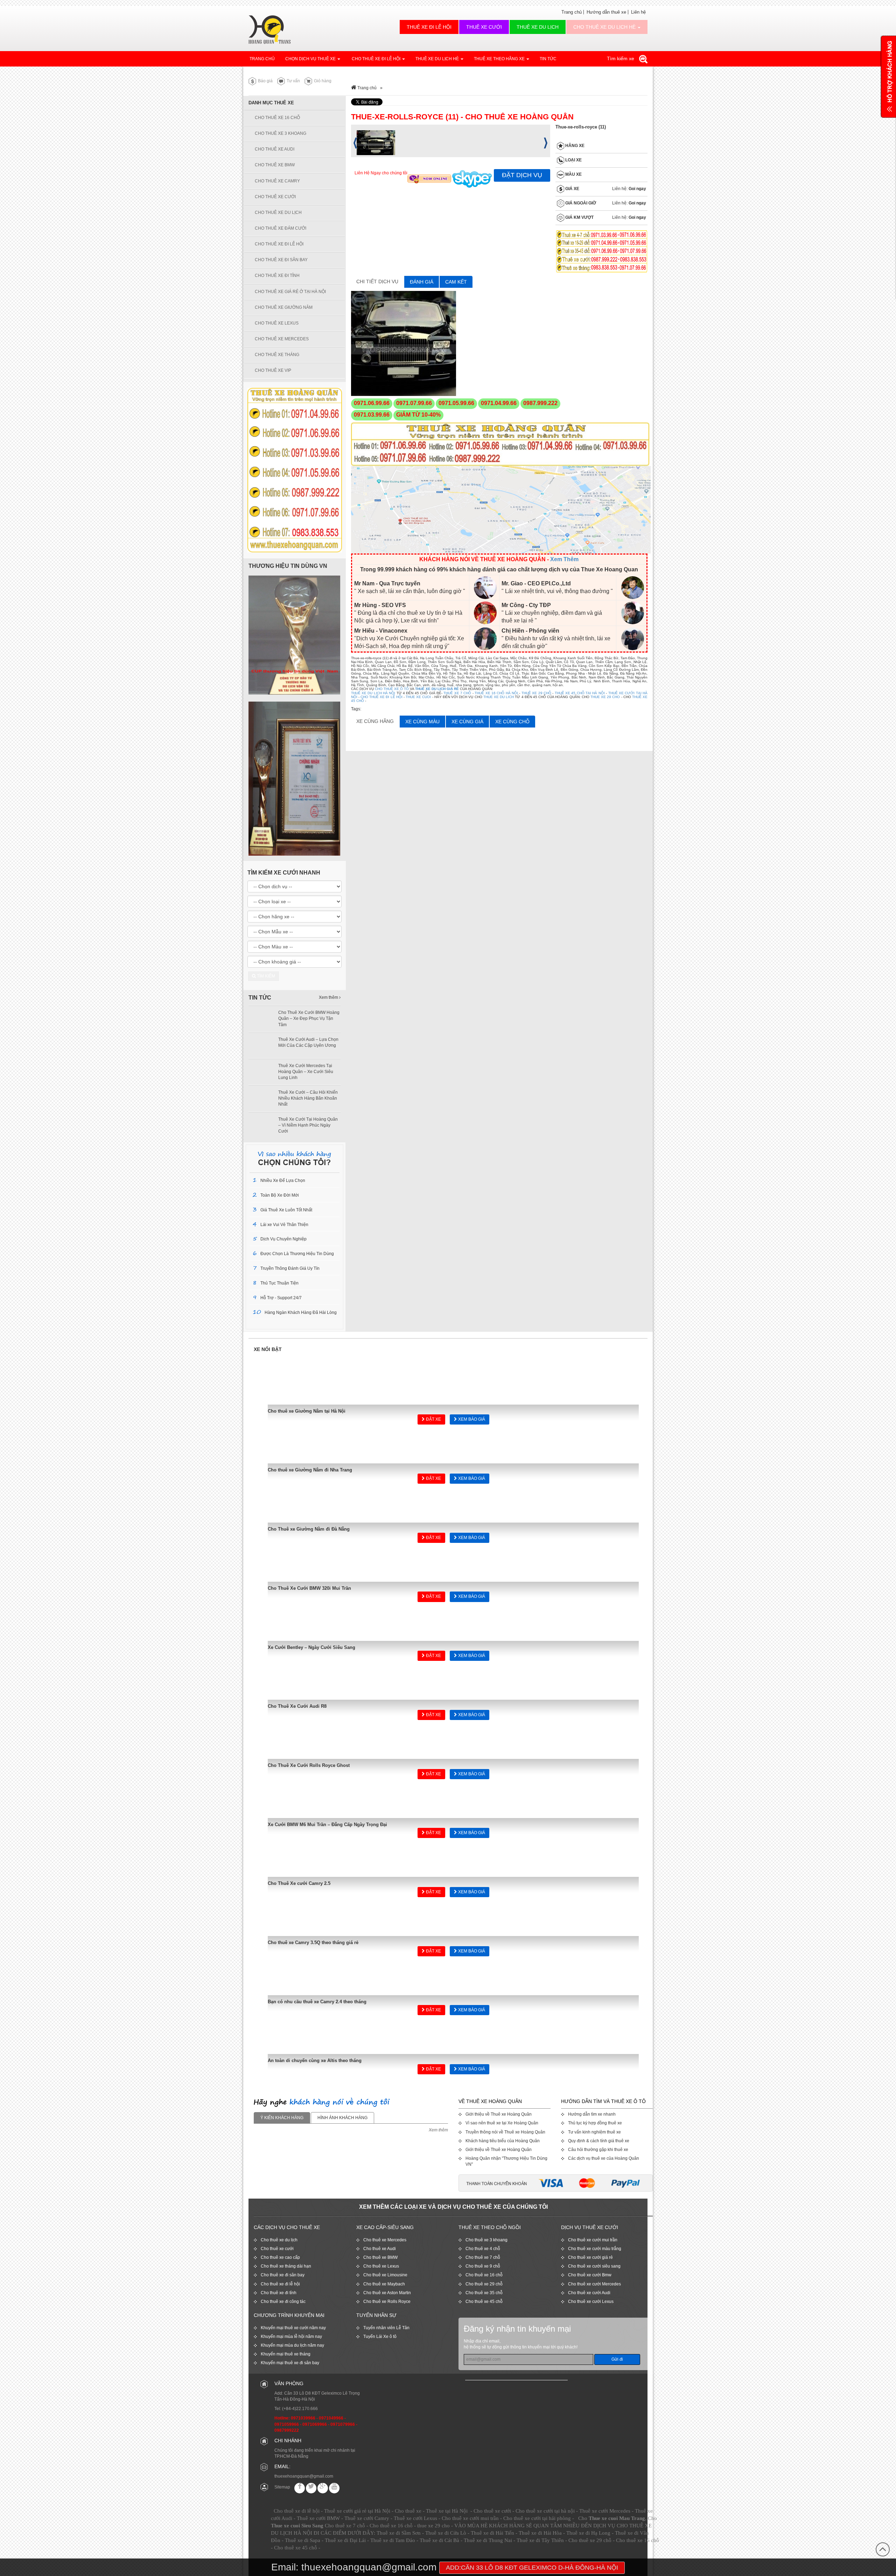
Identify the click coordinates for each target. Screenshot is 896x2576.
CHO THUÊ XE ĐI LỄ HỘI (381, 697)
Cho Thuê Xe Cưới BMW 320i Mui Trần (309, 1588)
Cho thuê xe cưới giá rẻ (590, 2257)
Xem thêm (329, 997)
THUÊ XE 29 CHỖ (536, 693)
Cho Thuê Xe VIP (273, 370)
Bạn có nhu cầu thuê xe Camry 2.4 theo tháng (317, 2002)
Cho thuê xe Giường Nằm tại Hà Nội (307, 1411)
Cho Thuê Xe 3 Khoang (281, 133)
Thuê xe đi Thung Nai (488, 2540)
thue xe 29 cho (433, 2526)
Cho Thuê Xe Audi (275, 149)
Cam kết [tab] (456, 282)
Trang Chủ (262, 59)
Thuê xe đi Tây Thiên (540, 2540)
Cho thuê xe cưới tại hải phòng (537, 2518)
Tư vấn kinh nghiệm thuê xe (594, 2132)
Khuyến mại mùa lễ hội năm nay (291, 2337)
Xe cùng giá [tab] (467, 722)
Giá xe (572, 189)
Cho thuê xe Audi (380, 2249)
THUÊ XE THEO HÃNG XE (500, 59)
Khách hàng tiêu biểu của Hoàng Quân (503, 2141)
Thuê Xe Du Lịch (538, 27)
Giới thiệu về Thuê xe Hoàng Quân (499, 2114)
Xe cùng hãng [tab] (375, 721)
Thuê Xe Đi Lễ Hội (429, 27)
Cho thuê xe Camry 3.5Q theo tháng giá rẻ (313, 1943)
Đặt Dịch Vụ (522, 175)
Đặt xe (433, 1419)
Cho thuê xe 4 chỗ (483, 2249)
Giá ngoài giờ (580, 203)
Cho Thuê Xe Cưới (275, 197)
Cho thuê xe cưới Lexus (591, 2302)
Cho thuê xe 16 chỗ (484, 2275)
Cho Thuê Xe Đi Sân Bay (281, 260)
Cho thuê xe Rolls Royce (387, 2302)
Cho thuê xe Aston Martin (387, 2293)
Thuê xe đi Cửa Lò (446, 2533)
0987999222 (287, 2430)
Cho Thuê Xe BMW (275, 165)
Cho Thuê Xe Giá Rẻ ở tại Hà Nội (290, 292)
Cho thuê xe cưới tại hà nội (545, 2511)
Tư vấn (293, 81)
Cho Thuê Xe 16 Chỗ (277, 118)
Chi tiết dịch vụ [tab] (377, 281)
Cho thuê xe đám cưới (281, 228)
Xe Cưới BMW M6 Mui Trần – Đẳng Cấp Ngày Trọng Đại (327, 1825)
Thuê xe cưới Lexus (415, 2518)
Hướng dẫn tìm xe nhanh (592, 2114)
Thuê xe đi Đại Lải (345, 2540)
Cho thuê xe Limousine (385, 2275)
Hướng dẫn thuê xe (606, 12)
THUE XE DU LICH (499, 697)
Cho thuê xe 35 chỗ (484, 2293)
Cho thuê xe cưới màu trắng (595, 2249)
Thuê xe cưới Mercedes (605, 2511)
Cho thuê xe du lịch (279, 2240)
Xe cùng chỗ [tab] (512, 722)
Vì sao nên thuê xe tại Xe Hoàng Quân (502, 2123)
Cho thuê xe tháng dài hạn (286, 2266)
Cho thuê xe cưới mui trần (593, 2240)
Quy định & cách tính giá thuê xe (599, 2141)
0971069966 (315, 2424)
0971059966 (287, 2424)
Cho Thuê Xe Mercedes (282, 339)
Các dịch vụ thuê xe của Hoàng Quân (604, 2158)
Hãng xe (574, 146)
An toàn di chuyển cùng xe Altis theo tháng (315, 2060)
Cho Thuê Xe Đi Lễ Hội (376, 59)
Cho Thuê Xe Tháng (277, 355)
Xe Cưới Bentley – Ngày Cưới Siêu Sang (311, 1647)
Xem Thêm (564, 559)
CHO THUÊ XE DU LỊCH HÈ (605, 27)
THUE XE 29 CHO (605, 697)
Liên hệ (638, 12)
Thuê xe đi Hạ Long (588, 2533)
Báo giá (265, 81)
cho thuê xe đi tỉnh (277, 276)
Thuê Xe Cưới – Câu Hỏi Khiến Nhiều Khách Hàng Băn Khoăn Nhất (308, 1098)
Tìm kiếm (265, 976)
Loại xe (573, 160)
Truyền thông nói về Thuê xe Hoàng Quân (505, 2132)
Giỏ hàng (322, 81)
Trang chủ (572, 12)
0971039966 (303, 2418)
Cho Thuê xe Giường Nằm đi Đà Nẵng (309, 1529)
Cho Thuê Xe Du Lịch (278, 213)
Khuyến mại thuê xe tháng (286, 2354)
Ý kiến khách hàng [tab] (282, 2118)
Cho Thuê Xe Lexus (277, 323)
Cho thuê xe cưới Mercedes (594, 2284)
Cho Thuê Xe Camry (277, 181)
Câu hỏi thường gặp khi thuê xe (598, 2150)
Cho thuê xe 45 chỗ (484, 2302)
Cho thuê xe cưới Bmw (590, 2275)
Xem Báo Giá (471, 1419)
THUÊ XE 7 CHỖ (457, 693)
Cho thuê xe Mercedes (385, 2240)
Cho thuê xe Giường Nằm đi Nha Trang (310, 1470)
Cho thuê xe (408, 2511)
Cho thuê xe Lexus (381, 2266)
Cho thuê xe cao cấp (280, 2257)
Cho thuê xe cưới (277, 2249)
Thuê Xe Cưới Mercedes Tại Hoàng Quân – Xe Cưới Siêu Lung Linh (306, 1072)
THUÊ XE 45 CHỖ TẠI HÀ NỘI (580, 693)
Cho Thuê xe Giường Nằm (284, 307)
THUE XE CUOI (418, 697)
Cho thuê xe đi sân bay (283, 2275)
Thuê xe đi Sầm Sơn (399, 2533)
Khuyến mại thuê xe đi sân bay (290, 2363)
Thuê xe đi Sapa (303, 2540)
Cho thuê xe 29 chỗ (484, 2284)
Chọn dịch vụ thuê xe (311, 59)
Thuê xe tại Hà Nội (447, 2511)
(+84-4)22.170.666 (300, 2409)
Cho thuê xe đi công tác (283, 2302)
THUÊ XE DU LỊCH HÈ (438, 59)
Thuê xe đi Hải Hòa (540, 2533)
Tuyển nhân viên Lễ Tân (386, 2328)
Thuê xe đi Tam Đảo (393, 2540)
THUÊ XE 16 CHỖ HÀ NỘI (496, 693)
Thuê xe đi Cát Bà (439, 2540)
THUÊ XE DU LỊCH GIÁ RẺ (437, 689)
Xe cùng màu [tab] (422, 722)
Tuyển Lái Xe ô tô (380, 2337)
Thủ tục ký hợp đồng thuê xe (595, 2123)
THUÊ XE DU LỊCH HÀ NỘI (373, 693)
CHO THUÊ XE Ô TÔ (392, 689)
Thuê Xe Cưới (484, 27)
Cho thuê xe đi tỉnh (279, 2293)
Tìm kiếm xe (621, 58)
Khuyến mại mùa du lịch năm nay (292, 2345)
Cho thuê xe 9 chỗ (483, 2266)
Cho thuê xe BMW (380, 2257)
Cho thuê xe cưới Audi (589, 2293)
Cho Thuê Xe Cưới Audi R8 (297, 1706)
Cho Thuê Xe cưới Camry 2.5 (299, 1883)
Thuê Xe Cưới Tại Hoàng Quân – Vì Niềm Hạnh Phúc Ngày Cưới (308, 1125)
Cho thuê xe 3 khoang (486, 2240)
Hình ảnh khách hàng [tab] (342, 2118)
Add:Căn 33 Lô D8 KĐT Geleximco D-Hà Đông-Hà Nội (532, 2568)
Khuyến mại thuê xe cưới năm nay (293, 2328)
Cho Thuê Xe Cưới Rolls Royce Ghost (309, 1765)
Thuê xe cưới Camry (367, 2518)
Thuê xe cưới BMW (318, 2518)
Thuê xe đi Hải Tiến (492, 2533)
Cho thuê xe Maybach (384, 2284)
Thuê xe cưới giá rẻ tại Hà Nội (357, 2511)
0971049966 (331, 2418)
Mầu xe (573, 175)
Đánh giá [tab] (422, 282)
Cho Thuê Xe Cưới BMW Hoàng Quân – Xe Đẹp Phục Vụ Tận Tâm (309, 1018)
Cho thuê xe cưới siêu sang (594, 2266)
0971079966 (343, 2424)
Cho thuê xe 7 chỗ (483, 2257)
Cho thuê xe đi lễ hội (280, 2284)
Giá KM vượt (579, 218)
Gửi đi (617, 2359)
